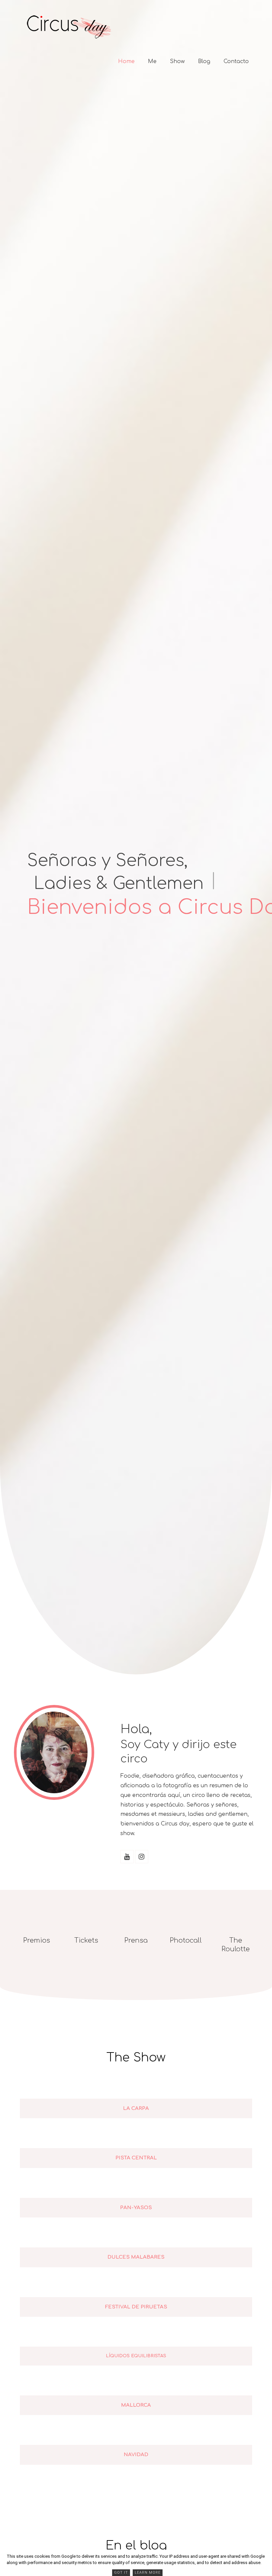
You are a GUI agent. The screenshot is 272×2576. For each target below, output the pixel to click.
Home (126, 61)
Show (177, 61)
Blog (204, 61)
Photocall (186, 1940)
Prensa (136, 1940)
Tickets (86, 1940)
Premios (37, 1940)
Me (152, 61)
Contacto (236, 61)
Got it (121, 2573)
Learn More (148, 2573)
